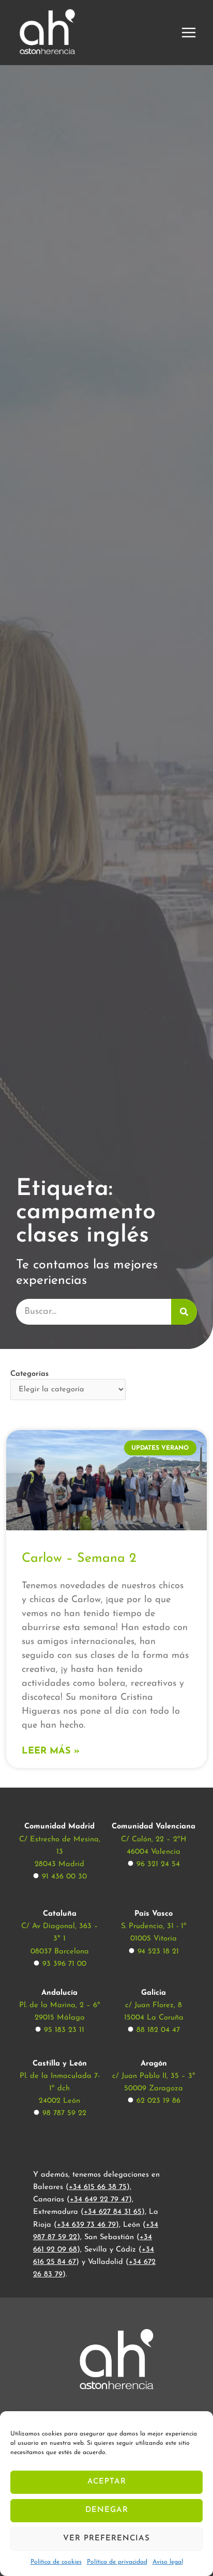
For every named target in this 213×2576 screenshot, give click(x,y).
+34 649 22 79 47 (99, 2200)
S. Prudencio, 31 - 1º (154, 1926)
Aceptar (107, 2482)
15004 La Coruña (154, 2018)
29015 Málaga (60, 2018)
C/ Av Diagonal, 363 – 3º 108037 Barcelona (60, 1939)
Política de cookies (56, 2562)
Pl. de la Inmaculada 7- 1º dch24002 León (60, 2089)
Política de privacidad (117, 2562)
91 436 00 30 (64, 1877)
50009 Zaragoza (154, 2089)
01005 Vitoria (154, 1939)
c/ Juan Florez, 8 (154, 2005)
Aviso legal (168, 2562)
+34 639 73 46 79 (86, 2225)
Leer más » (51, 1751)
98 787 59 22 (64, 2113)
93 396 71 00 (64, 1964)
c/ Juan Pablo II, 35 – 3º (154, 2076)
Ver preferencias (106, 2539)
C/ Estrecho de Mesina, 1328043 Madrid (60, 1852)
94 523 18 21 (158, 1952)
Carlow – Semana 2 (79, 1558)
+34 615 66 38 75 (98, 2187)
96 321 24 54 (158, 1864)
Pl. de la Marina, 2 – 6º (60, 2005)
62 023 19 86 (158, 2101)
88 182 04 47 (158, 2030)
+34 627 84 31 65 (113, 2212)
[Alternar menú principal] (189, 33)
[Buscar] (184, 1312)
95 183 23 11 (64, 2030)
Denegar (107, 2510)
